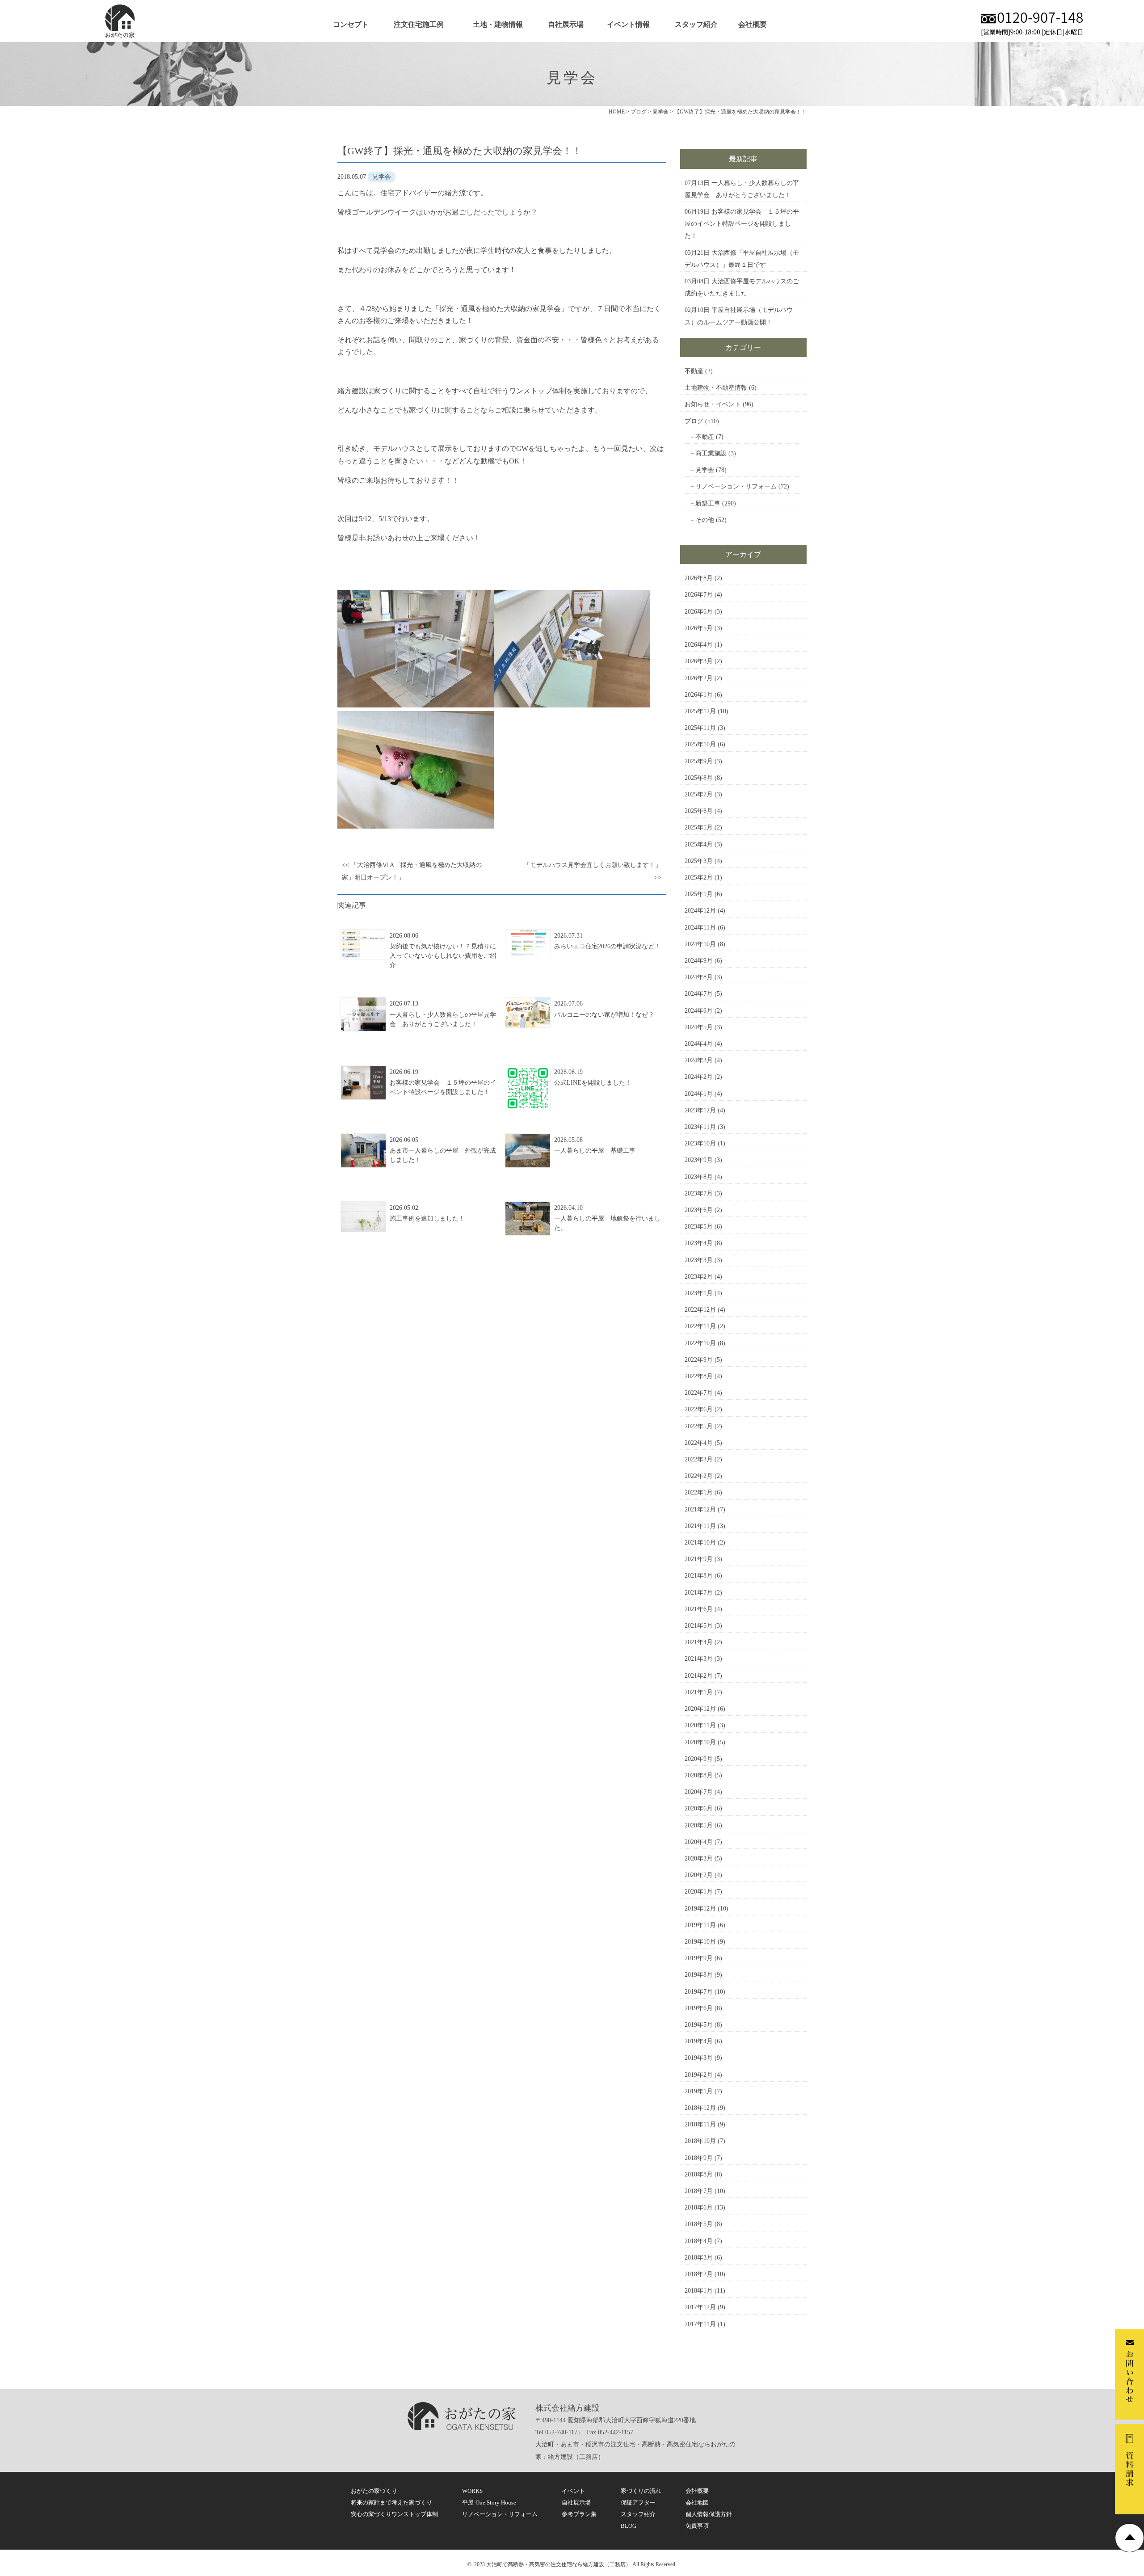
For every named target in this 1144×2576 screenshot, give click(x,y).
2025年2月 (699, 878)
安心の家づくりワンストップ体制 (394, 2514)
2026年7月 (699, 595)
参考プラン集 (579, 2514)
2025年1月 (699, 894)
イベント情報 (628, 24)
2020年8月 (699, 1775)
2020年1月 (699, 1892)
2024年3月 (699, 1060)
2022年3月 (699, 1459)
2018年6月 (699, 2208)
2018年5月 (699, 2224)
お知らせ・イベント (713, 404)
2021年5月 (699, 1626)
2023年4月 (699, 1243)
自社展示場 (566, 24)
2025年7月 (699, 794)
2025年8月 (699, 778)
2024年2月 (699, 1077)
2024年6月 (699, 1011)
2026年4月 (699, 645)
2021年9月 (699, 1559)
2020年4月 (699, 1842)
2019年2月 (699, 2075)
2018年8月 (699, 2174)
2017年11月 (700, 2324)
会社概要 (753, 24)
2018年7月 (699, 2191)
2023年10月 (700, 1143)
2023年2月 (699, 1277)
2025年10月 (700, 744)
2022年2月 (699, 1476)
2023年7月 (699, 1193)
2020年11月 (700, 1725)
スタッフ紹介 (696, 24)
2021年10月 (700, 1543)
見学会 (705, 470)
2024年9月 (699, 961)
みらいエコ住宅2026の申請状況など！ (607, 946)
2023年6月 (699, 1210)
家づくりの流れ (641, 2491)
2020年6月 (699, 1808)
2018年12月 (700, 2108)
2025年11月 (700, 728)
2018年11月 (700, 2124)
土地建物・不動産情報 (716, 388)
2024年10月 (700, 944)
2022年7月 (699, 1393)
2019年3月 (699, 2058)
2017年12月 (700, 2307)
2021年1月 (699, 1692)
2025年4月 (699, 844)
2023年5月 (699, 1227)
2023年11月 (700, 1127)
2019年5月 (699, 2025)
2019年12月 (700, 1909)
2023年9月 (699, 1160)
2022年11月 (700, 1326)
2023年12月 (700, 1110)
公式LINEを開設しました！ (593, 1083)
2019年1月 (699, 2091)
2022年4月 (699, 1443)
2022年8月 (699, 1376)
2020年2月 (699, 1875)
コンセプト (351, 24)
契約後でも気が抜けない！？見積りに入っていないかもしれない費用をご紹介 (443, 956)
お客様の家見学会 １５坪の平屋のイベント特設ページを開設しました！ (742, 224)
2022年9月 (699, 1360)
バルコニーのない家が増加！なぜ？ (604, 1015)
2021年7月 (699, 1593)
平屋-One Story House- (490, 2502)
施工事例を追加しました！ (427, 1219)
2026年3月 (699, 661)
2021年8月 (699, 1576)
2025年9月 (699, 761)
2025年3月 (699, 861)
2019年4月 (699, 2041)
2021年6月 (699, 1609)
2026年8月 (699, 578)
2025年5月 (699, 827)
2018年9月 (699, 2158)
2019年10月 (700, 1942)
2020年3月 (699, 1858)
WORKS (472, 2491)
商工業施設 (711, 453)
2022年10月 (700, 1343)
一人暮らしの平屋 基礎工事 (595, 1151)
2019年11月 (700, 1925)
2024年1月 (699, 1094)
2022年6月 (699, 1409)
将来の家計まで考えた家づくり (391, 2502)
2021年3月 (699, 1659)
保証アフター (638, 2502)
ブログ (694, 421)
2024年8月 (699, 977)
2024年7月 (699, 994)
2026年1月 (699, 695)
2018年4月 (699, 2241)
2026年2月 (699, 678)
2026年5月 (699, 628)
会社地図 (697, 2502)
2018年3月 (699, 2258)
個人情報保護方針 (709, 2514)
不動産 (694, 371)
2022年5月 (699, 1426)
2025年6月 (699, 811)
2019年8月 (699, 1975)
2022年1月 (699, 1492)
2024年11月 (700, 928)
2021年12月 (700, 1509)
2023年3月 (699, 1260)
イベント (573, 2491)
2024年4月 (699, 1044)
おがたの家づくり (374, 2491)
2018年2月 (699, 2274)
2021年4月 (699, 1642)
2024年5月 (699, 1027)
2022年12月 (700, 1310)
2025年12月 (700, 711)
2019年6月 (699, 2008)
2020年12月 (700, 1709)
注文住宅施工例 (419, 24)
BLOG (629, 2526)
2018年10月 (700, 2141)
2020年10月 (700, 1742)
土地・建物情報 (498, 24)
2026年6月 (699, 612)
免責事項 (697, 2526)
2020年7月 (699, 1792)
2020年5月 (699, 1825)
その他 (705, 520)
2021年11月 (700, 1526)
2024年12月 (700, 911)
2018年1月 (699, 2291)
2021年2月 (699, 1676)
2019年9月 (699, 1958)
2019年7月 (699, 1992)
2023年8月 (699, 1177)
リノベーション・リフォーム (736, 486)
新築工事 (708, 503)
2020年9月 (699, 1759)
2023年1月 (699, 1293)
